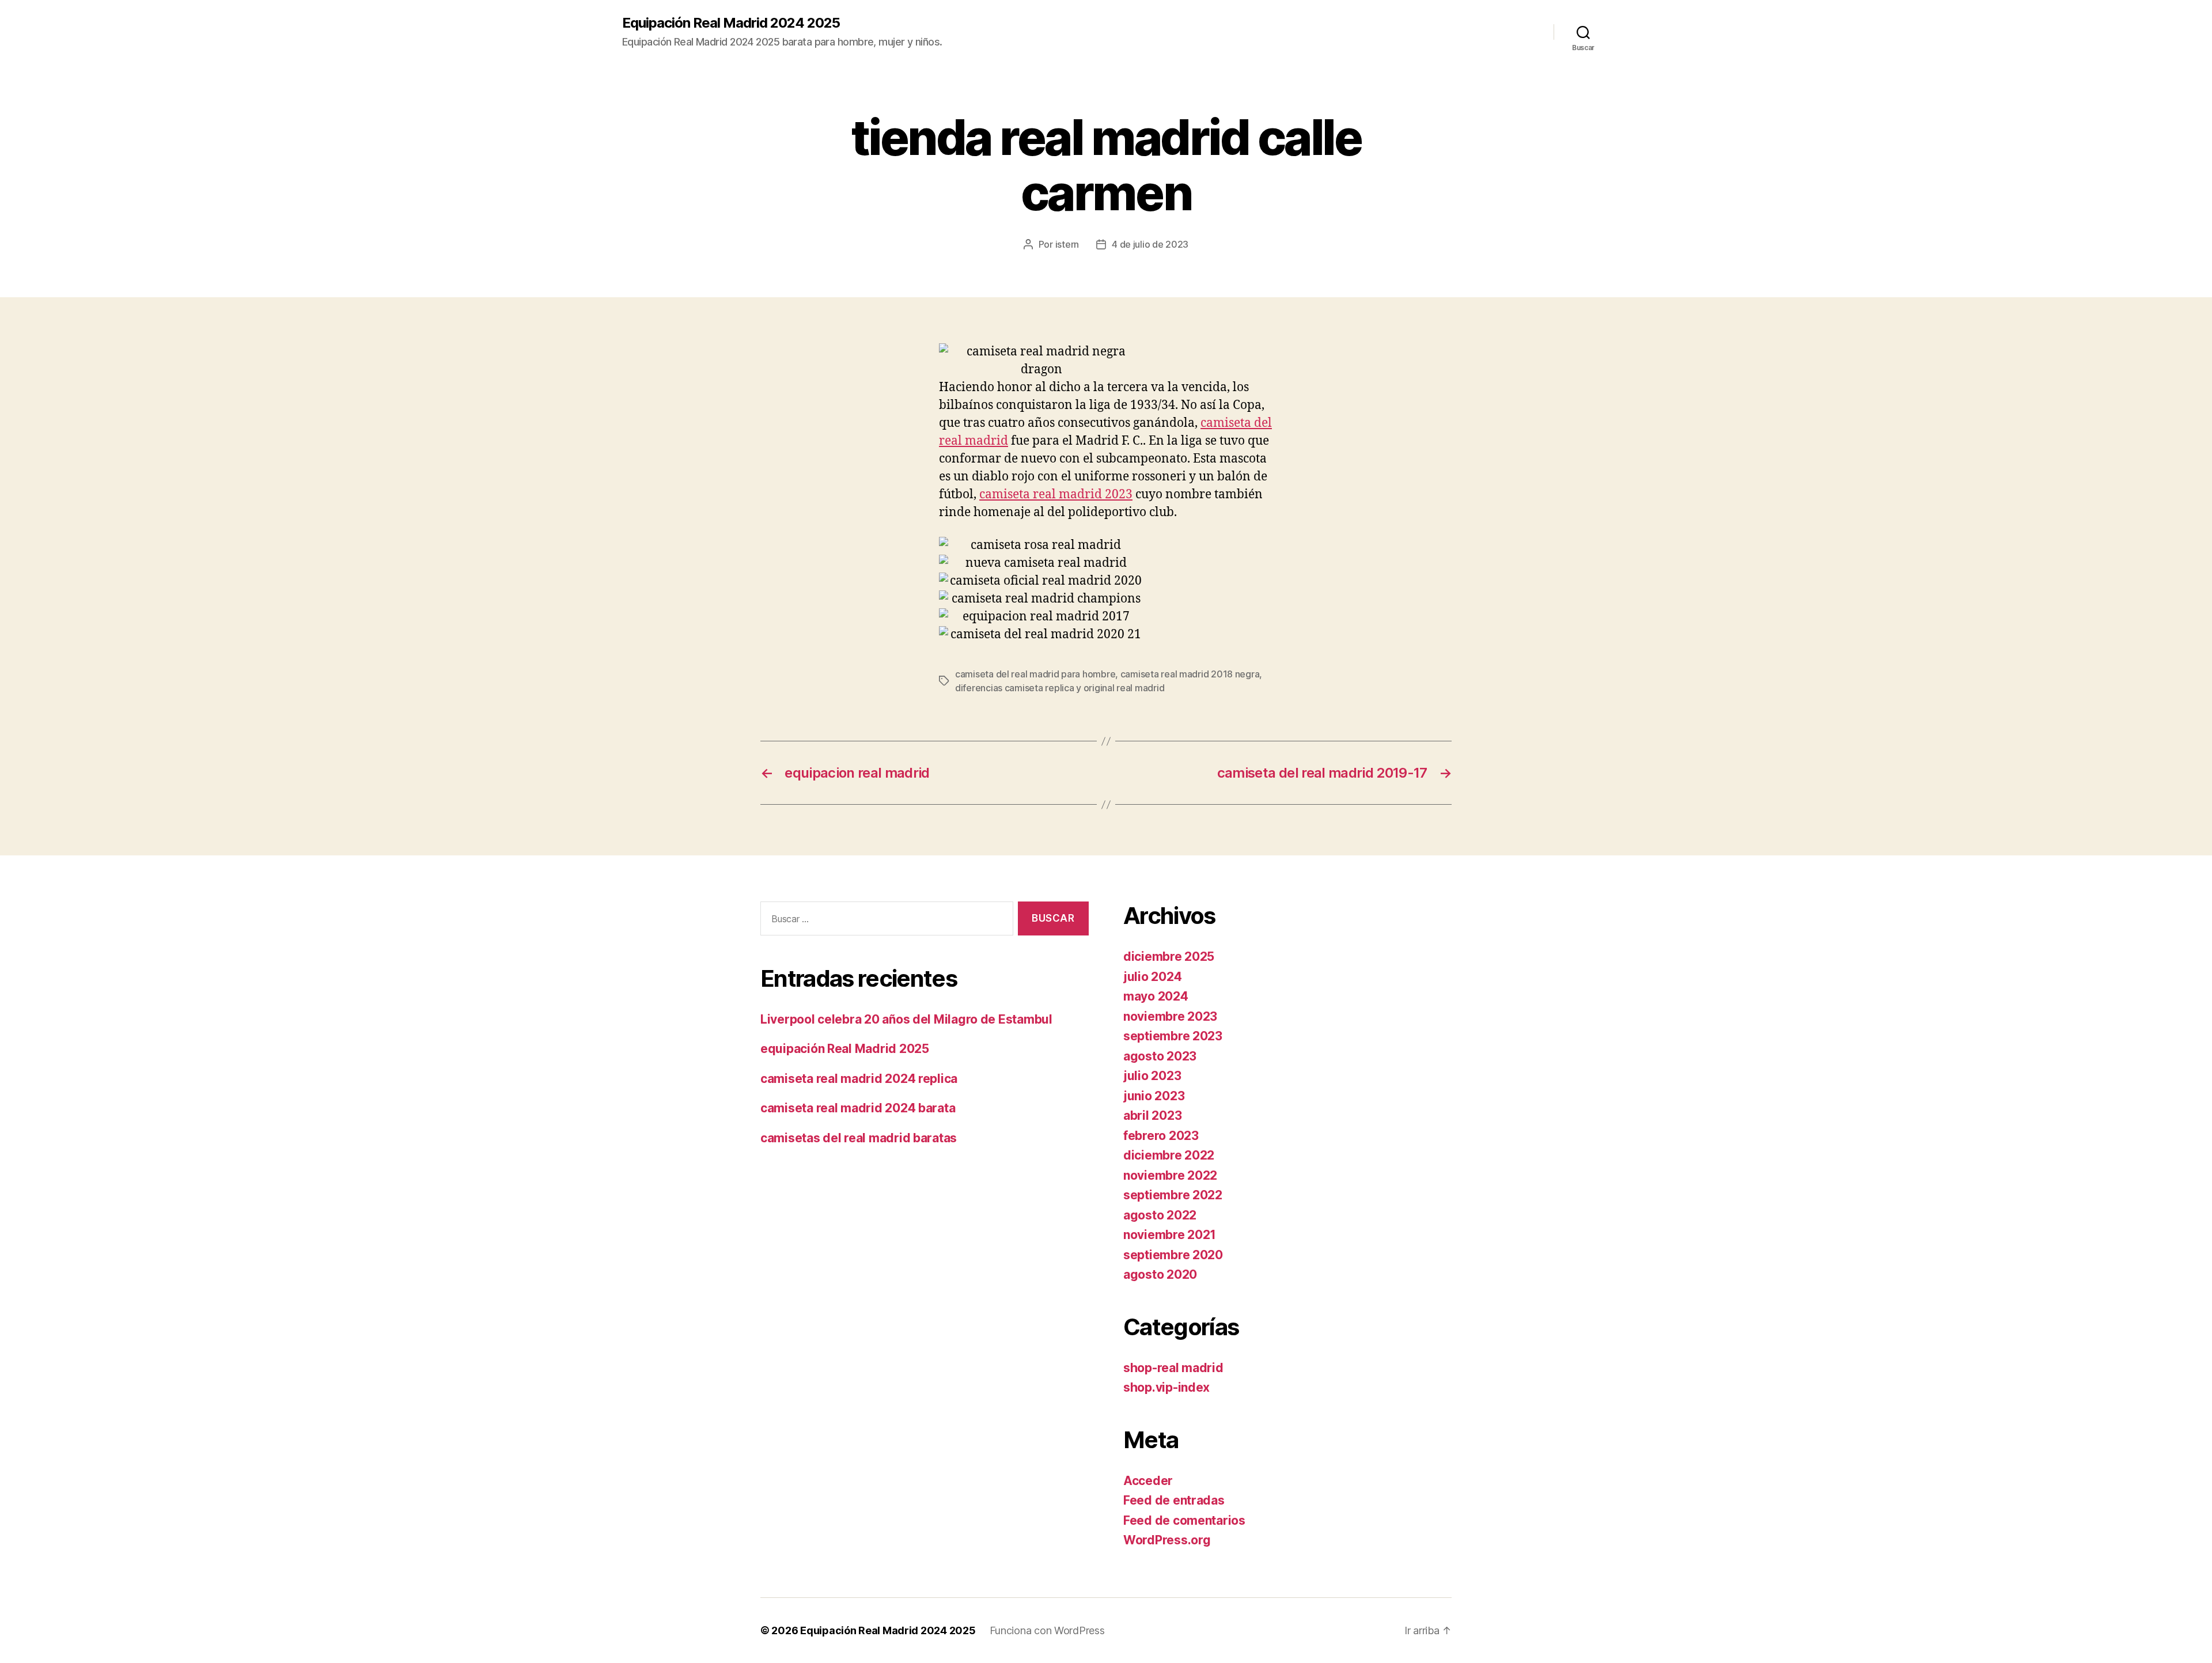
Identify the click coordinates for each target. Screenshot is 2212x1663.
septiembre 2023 (1173, 1036)
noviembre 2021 (1170, 1235)
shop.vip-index (1166, 1387)
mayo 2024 (1156, 996)
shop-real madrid (1173, 1368)
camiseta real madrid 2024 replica (859, 1079)
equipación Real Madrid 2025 (845, 1049)
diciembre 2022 (1169, 1155)
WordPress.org (1167, 1540)
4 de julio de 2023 (1150, 244)
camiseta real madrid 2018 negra (1190, 674)
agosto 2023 (1160, 1056)
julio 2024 (1152, 977)
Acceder (1148, 1481)
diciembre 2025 (1169, 956)
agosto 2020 (1160, 1274)
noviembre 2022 (1170, 1175)
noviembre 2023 (1170, 1016)
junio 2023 (1154, 1096)
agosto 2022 (1160, 1215)
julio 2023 (1152, 1076)
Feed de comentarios (1184, 1520)
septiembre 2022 (1173, 1195)
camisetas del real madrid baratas (859, 1138)
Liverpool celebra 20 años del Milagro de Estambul (906, 1019)
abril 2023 (1152, 1115)
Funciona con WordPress (1047, 1630)
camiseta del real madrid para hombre (1035, 674)
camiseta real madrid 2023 (1056, 495)
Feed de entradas (1174, 1500)
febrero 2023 (1161, 1136)
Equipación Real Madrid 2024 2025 (731, 23)
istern (1067, 244)
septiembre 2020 (1173, 1255)
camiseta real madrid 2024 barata (858, 1108)
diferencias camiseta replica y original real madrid (1060, 688)
